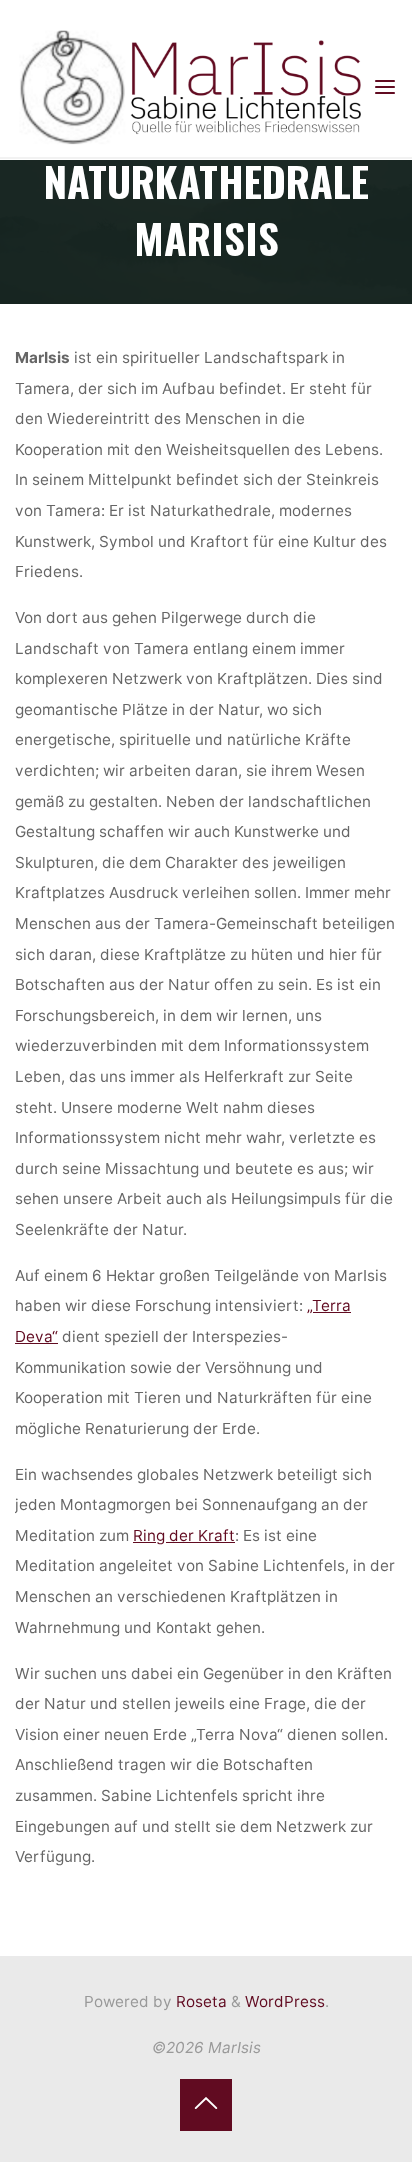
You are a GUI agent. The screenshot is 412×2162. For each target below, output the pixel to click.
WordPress (285, 2001)
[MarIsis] (193, 87)
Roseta (199, 2001)
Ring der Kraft (184, 1535)
